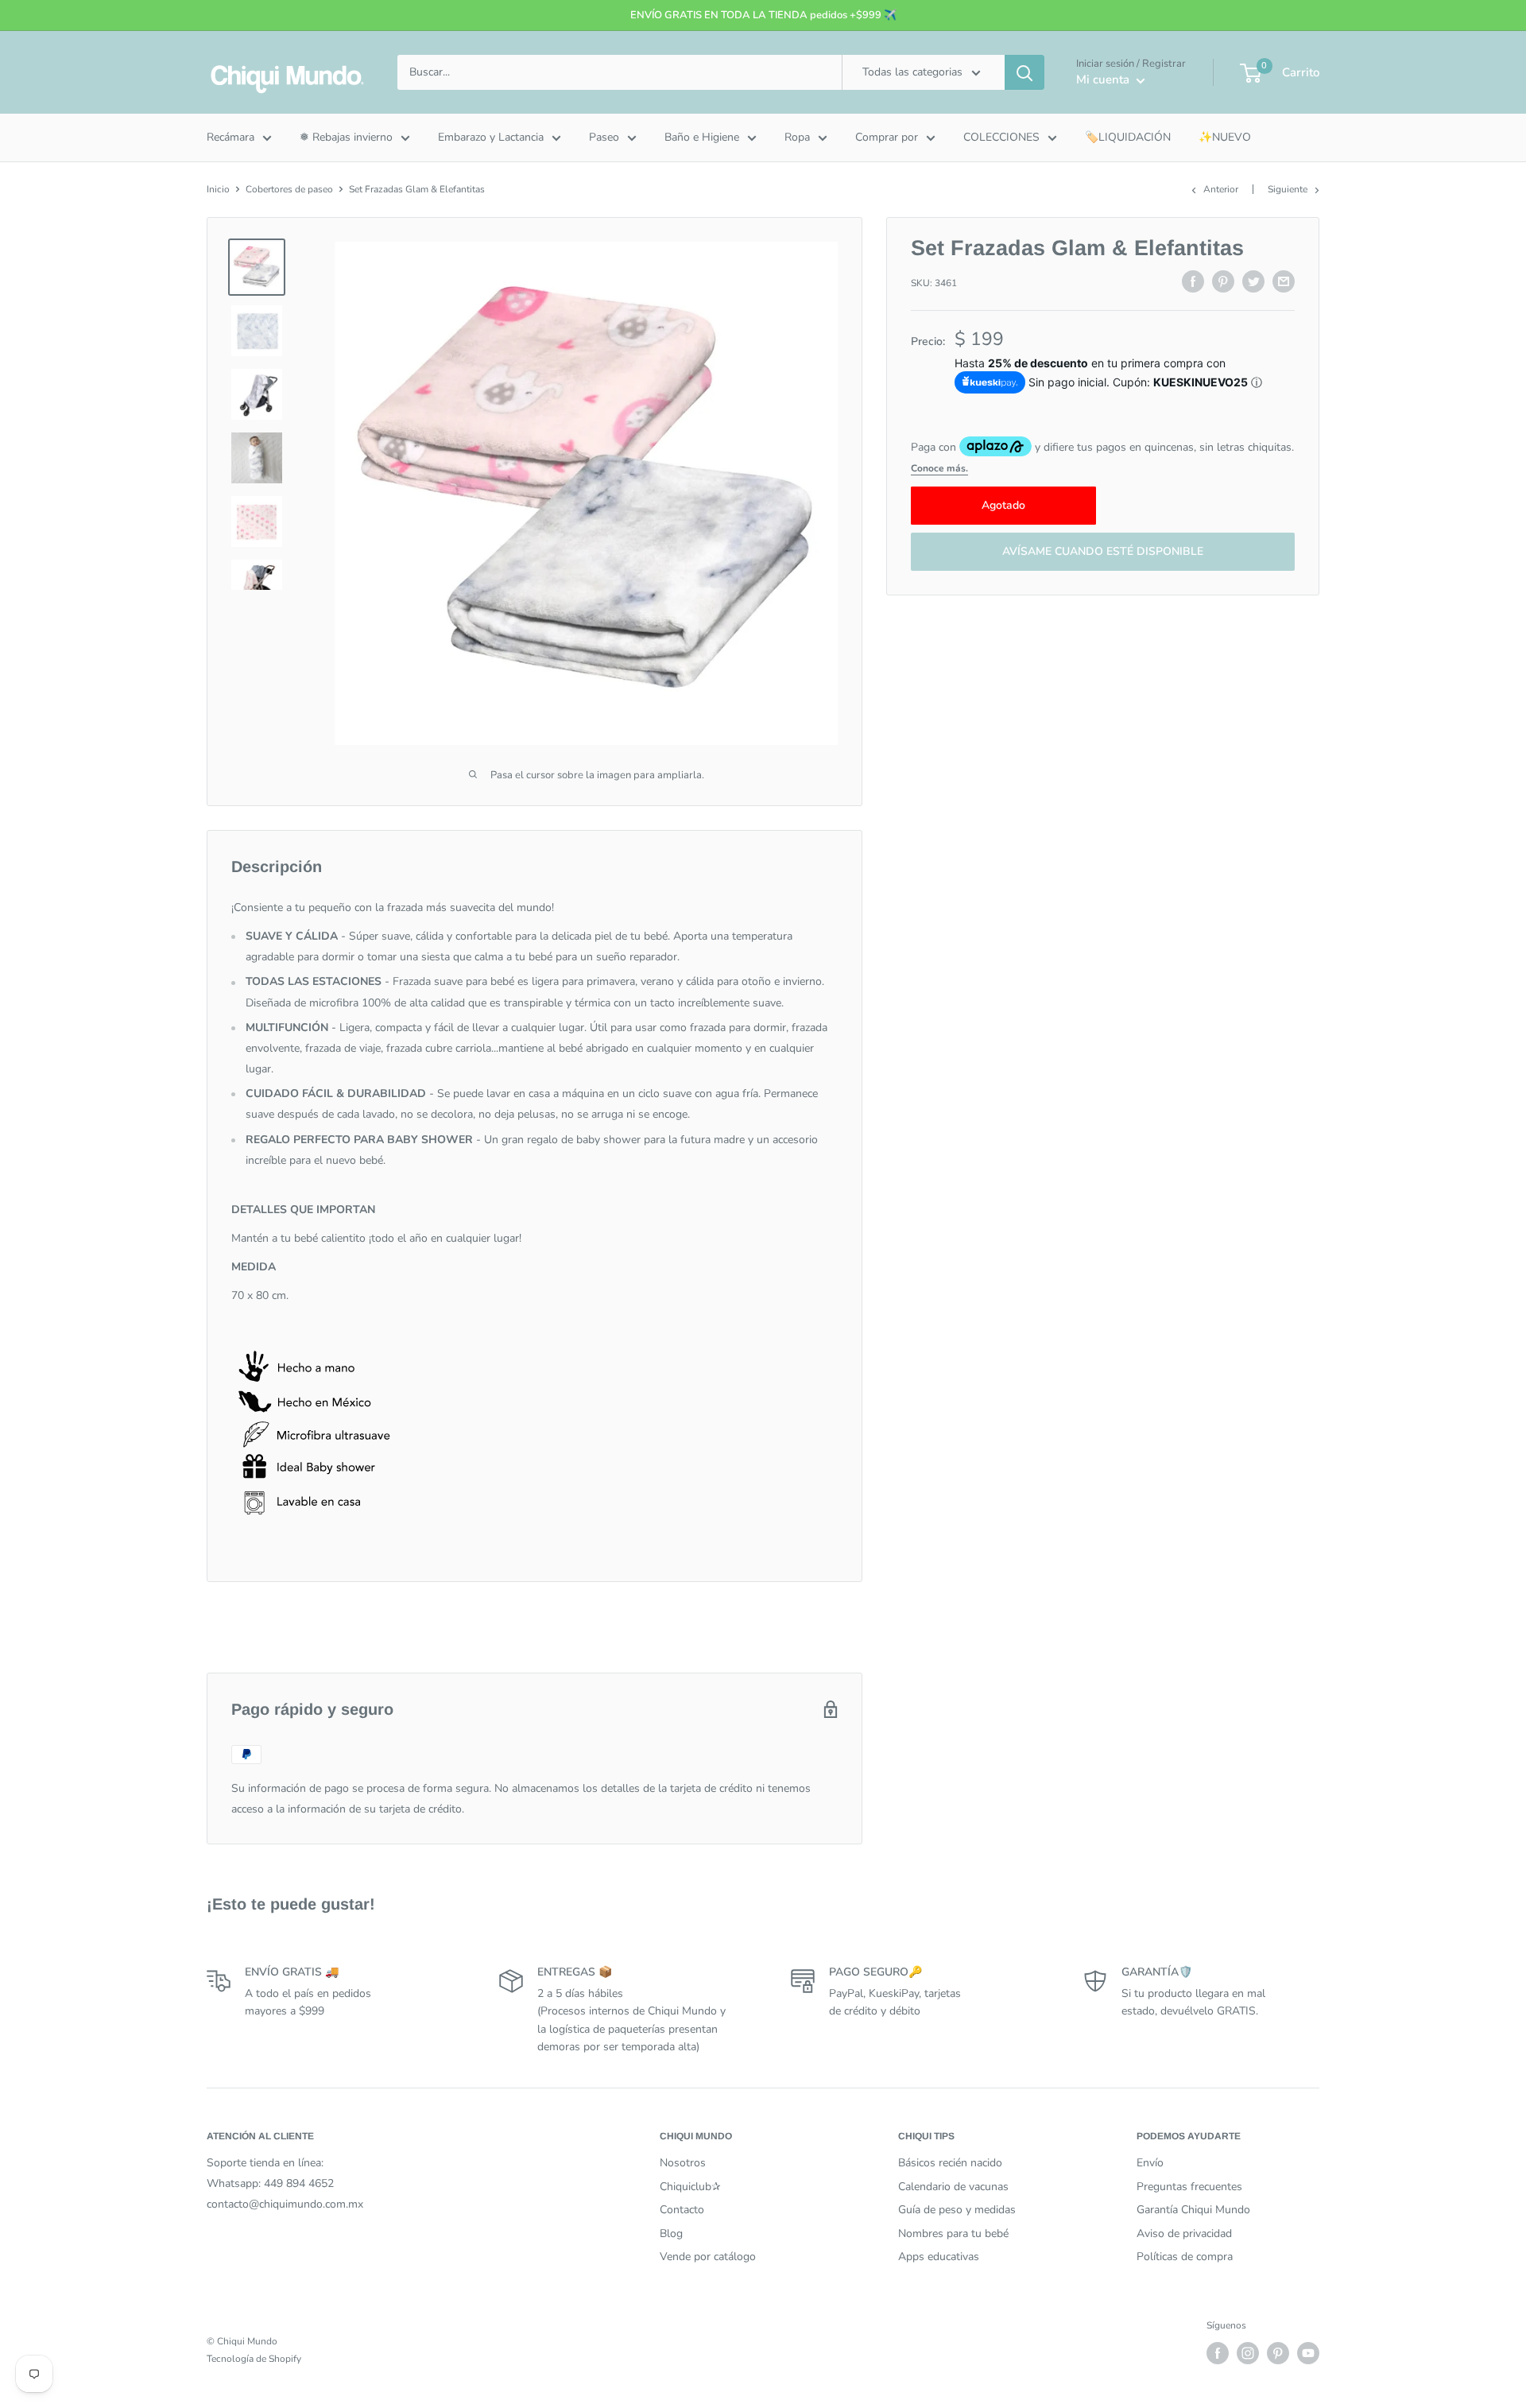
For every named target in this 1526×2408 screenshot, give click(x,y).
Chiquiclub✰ (690, 2187)
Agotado (1003, 506)
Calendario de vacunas (953, 2187)
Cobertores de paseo (289, 189)
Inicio (218, 189)
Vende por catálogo (708, 2257)
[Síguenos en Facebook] (1218, 2353)
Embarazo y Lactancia (491, 137)
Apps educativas (939, 2257)
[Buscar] (1024, 72)
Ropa (797, 137)
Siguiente (1288, 189)
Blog (671, 2234)
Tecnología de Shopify (254, 2359)
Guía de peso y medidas (957, 2210)
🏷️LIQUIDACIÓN (1128, 137)
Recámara (230, 137)
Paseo (604, 137)
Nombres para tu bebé (953, 2234)
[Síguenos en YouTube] (1308, 2353)
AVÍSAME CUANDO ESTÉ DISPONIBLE (1103, 552)
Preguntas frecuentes (1189, 2187)
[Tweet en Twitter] (1253, 281)
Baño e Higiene (702, 137)
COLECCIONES (1001, 137)
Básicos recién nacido (950, 2163)
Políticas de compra (1185, 2257)
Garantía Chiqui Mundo (1193, 2210)
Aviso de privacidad (1184, 2234)
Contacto (682, 2210)
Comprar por (887, 137)
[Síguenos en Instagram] (1248, 2353)
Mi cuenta (1104, 79)
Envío (1150, 2163)
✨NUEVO (1225, 137)
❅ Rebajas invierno (346, 137)
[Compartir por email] (1284, 281)
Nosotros (683, 2163)
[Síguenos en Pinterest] (1278, 2353)
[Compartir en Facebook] (1193, 281)
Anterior (1221, 189)
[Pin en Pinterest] (1223, 281)
